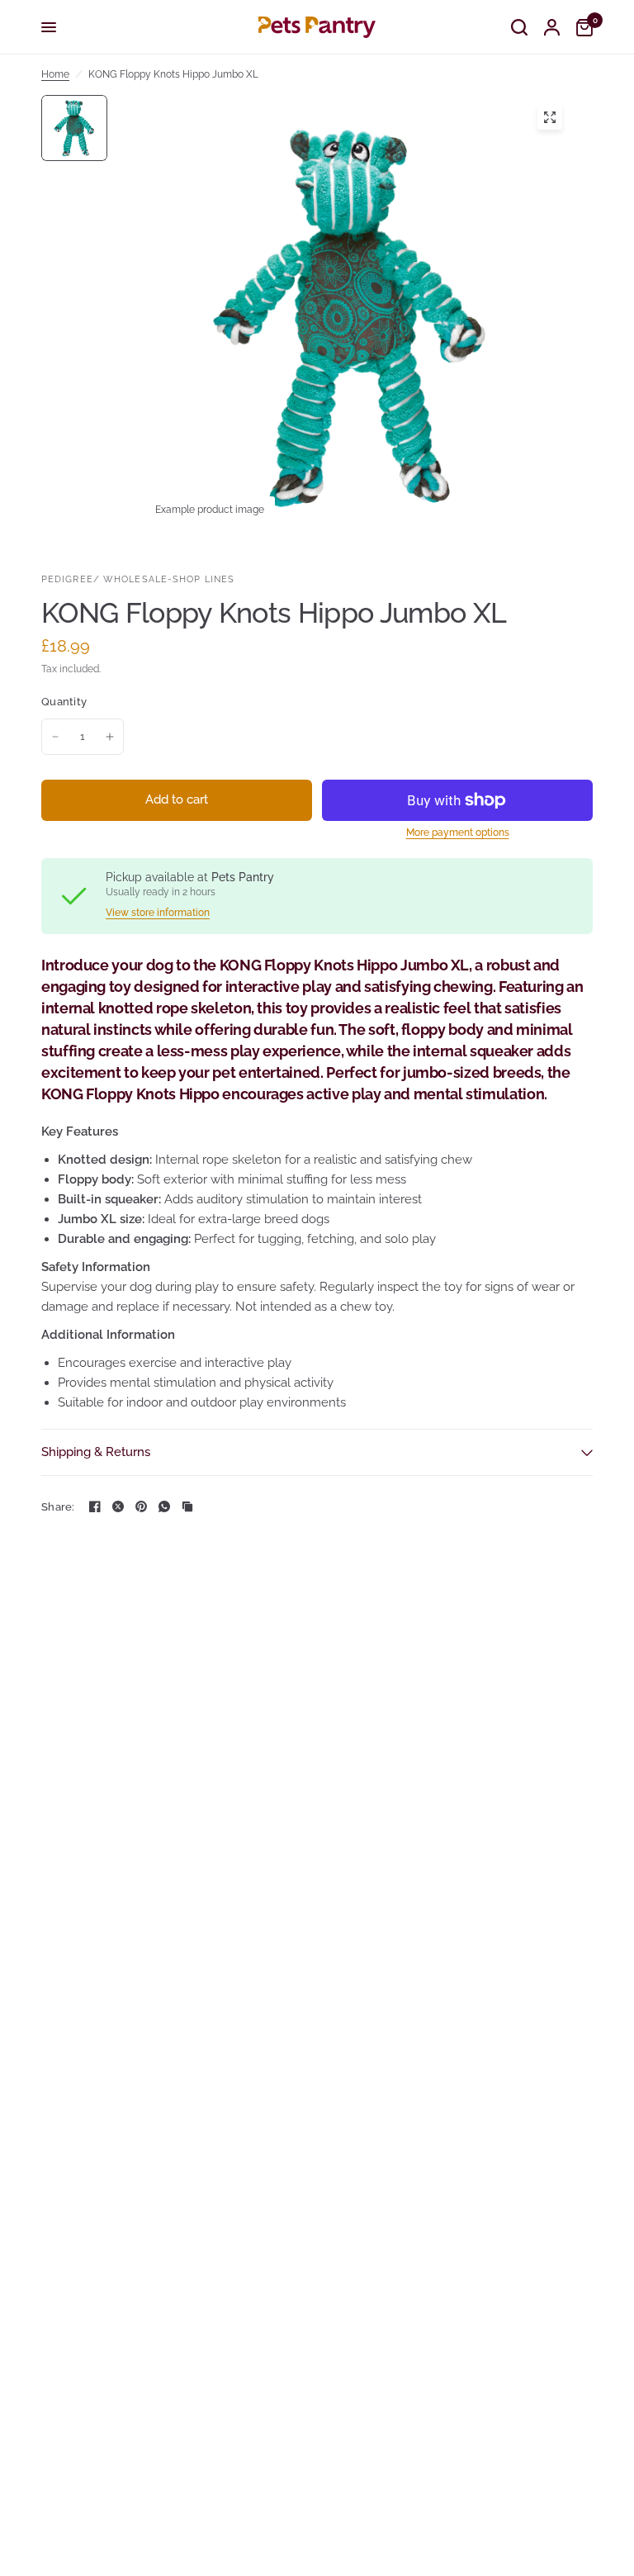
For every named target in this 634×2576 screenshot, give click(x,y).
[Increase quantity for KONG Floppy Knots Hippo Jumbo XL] (110, 737)
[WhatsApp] (164, 1506)
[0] (580, 27)
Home (55, 74)
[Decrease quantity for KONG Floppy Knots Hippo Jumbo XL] (55, 737)
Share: (58, 1507)
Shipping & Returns (96, 1452)
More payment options (458, 833)
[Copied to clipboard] (187, 1506)
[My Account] (552, 27)
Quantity (64, 702)
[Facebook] (95, 1506)
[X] (118, 1506)
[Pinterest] (141, 1506)
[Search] (519, 27)
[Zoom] (550, 117)
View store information (158, 913)
